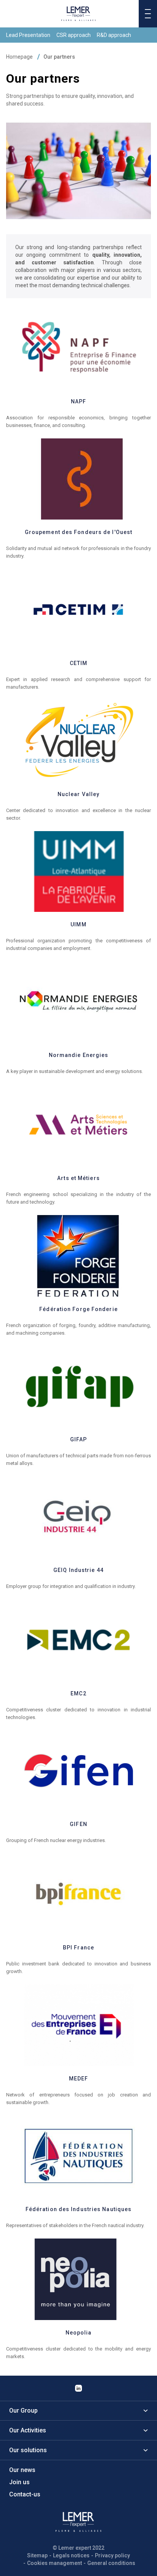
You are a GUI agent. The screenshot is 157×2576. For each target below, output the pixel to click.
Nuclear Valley (78, 794)
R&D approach (114, 35)
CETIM (79, 663)
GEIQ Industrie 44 (78, 1570)
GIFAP (79, 1439)
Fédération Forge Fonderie (78, 1309)
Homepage (19, 57)
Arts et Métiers (78, 1178)
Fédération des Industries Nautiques (79, 2209)
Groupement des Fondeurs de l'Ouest (78, 532)
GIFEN (78, 1824)
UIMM (78, 924)
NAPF (78, 401)
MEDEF (79, 2079)
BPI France (78, 1948)
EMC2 (78, 1693)
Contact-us (25, 2494)
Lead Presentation (28, 35)
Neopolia (79, 2333)
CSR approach (74, 35)
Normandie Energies (79, 1055)
